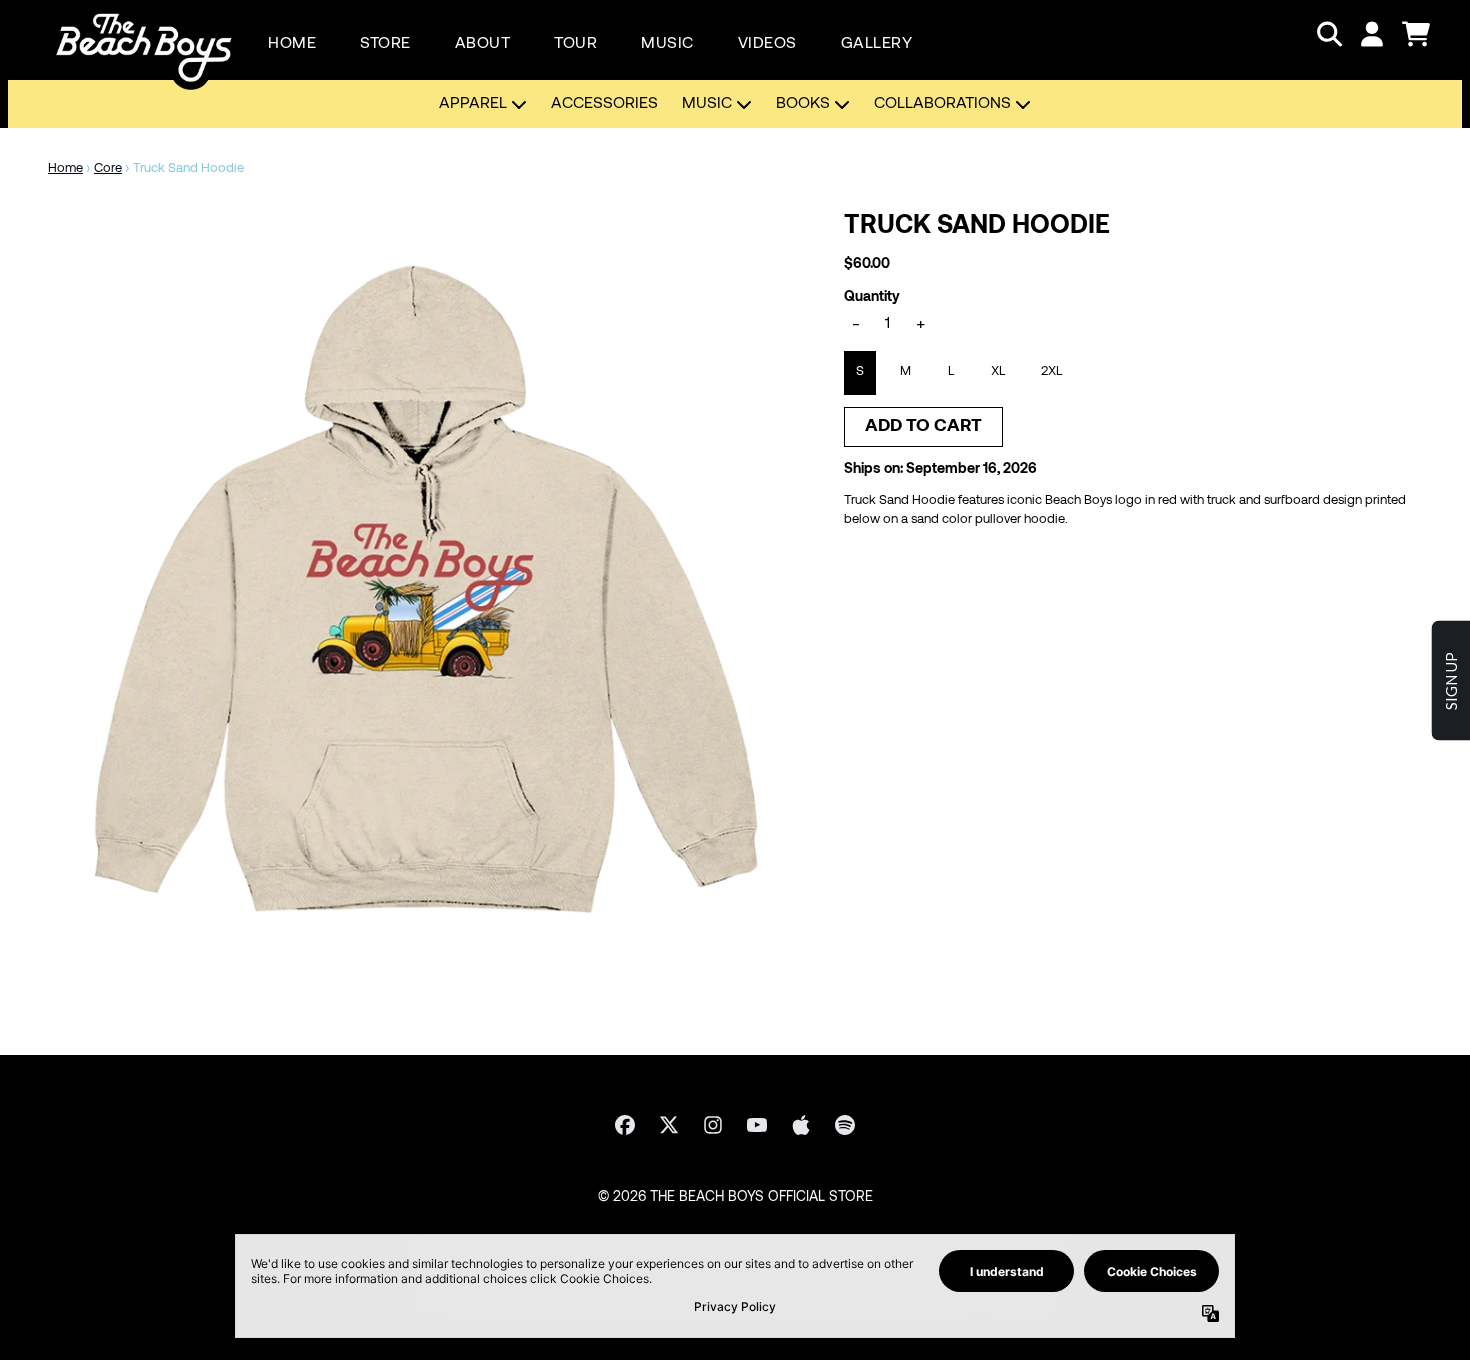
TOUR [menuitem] (575, 44)
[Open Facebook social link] (625, 1125)
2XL (1051, 372)
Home (65, 169)
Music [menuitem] (707, 104)
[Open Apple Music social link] (801, 1125)
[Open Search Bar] (1328, 34)
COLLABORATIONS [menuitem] (942, 104)
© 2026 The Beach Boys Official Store (735, 1197)
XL (998, 372)
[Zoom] (426, 589)
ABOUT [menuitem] (483, 44)
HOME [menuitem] (292, 44)
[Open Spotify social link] (845, 1125)
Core (108, 169)
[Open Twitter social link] (669, 1125)
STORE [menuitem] (385, 44)
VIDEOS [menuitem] (767, 44)
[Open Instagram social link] (713, 1125)
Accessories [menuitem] (604, 104)
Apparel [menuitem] (473, 104)
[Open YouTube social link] (757, 1125)
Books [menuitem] (803, 104)
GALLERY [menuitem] (877, 44)
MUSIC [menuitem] (667, 44)
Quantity (872, 297)
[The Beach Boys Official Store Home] (144, 34)
